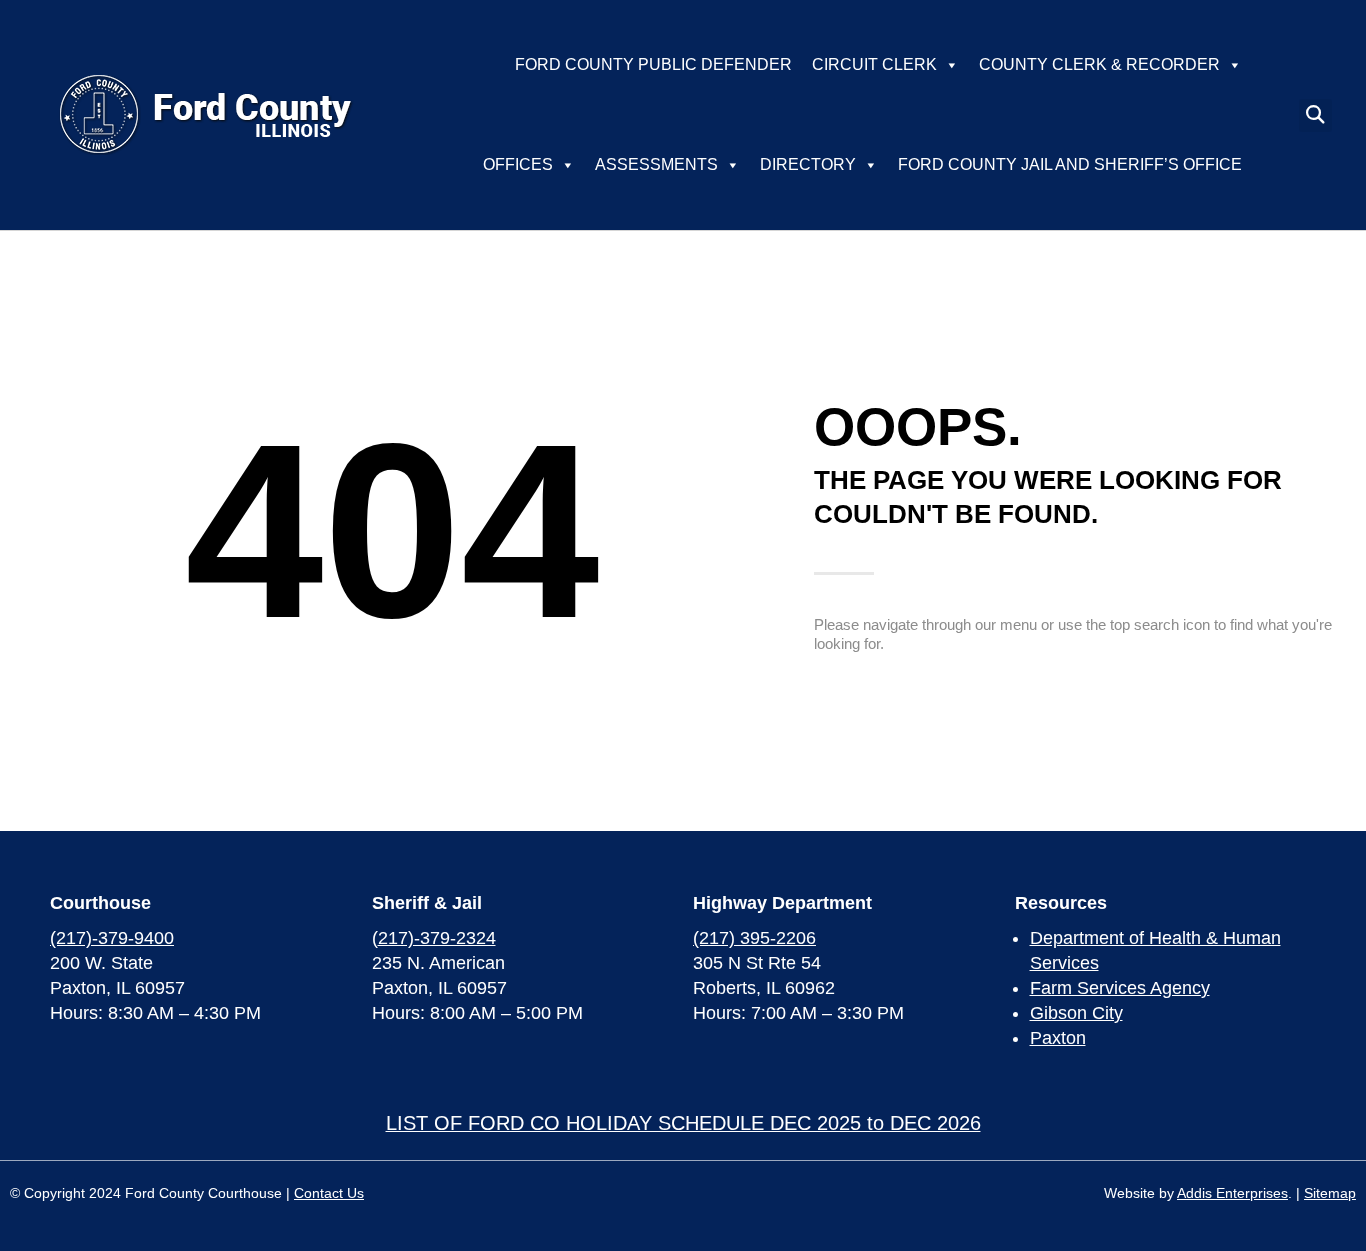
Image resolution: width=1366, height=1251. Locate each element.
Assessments (656, 164)
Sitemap (1330, 1193)
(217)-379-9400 (112, 938)
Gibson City (1076, 1013)
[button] (1315, 115)
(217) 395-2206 (754, 938)
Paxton (1058, 1038)
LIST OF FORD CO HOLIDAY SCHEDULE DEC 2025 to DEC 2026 (683, 1123)
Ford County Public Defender (653, 64)
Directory (808, 164)
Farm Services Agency (1120, 988)
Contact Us (329, 1193)
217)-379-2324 (437, 938)
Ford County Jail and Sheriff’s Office (1070, 164)
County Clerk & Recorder (1099, 64)
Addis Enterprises (1232, 1193)
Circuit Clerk (874, 64)
